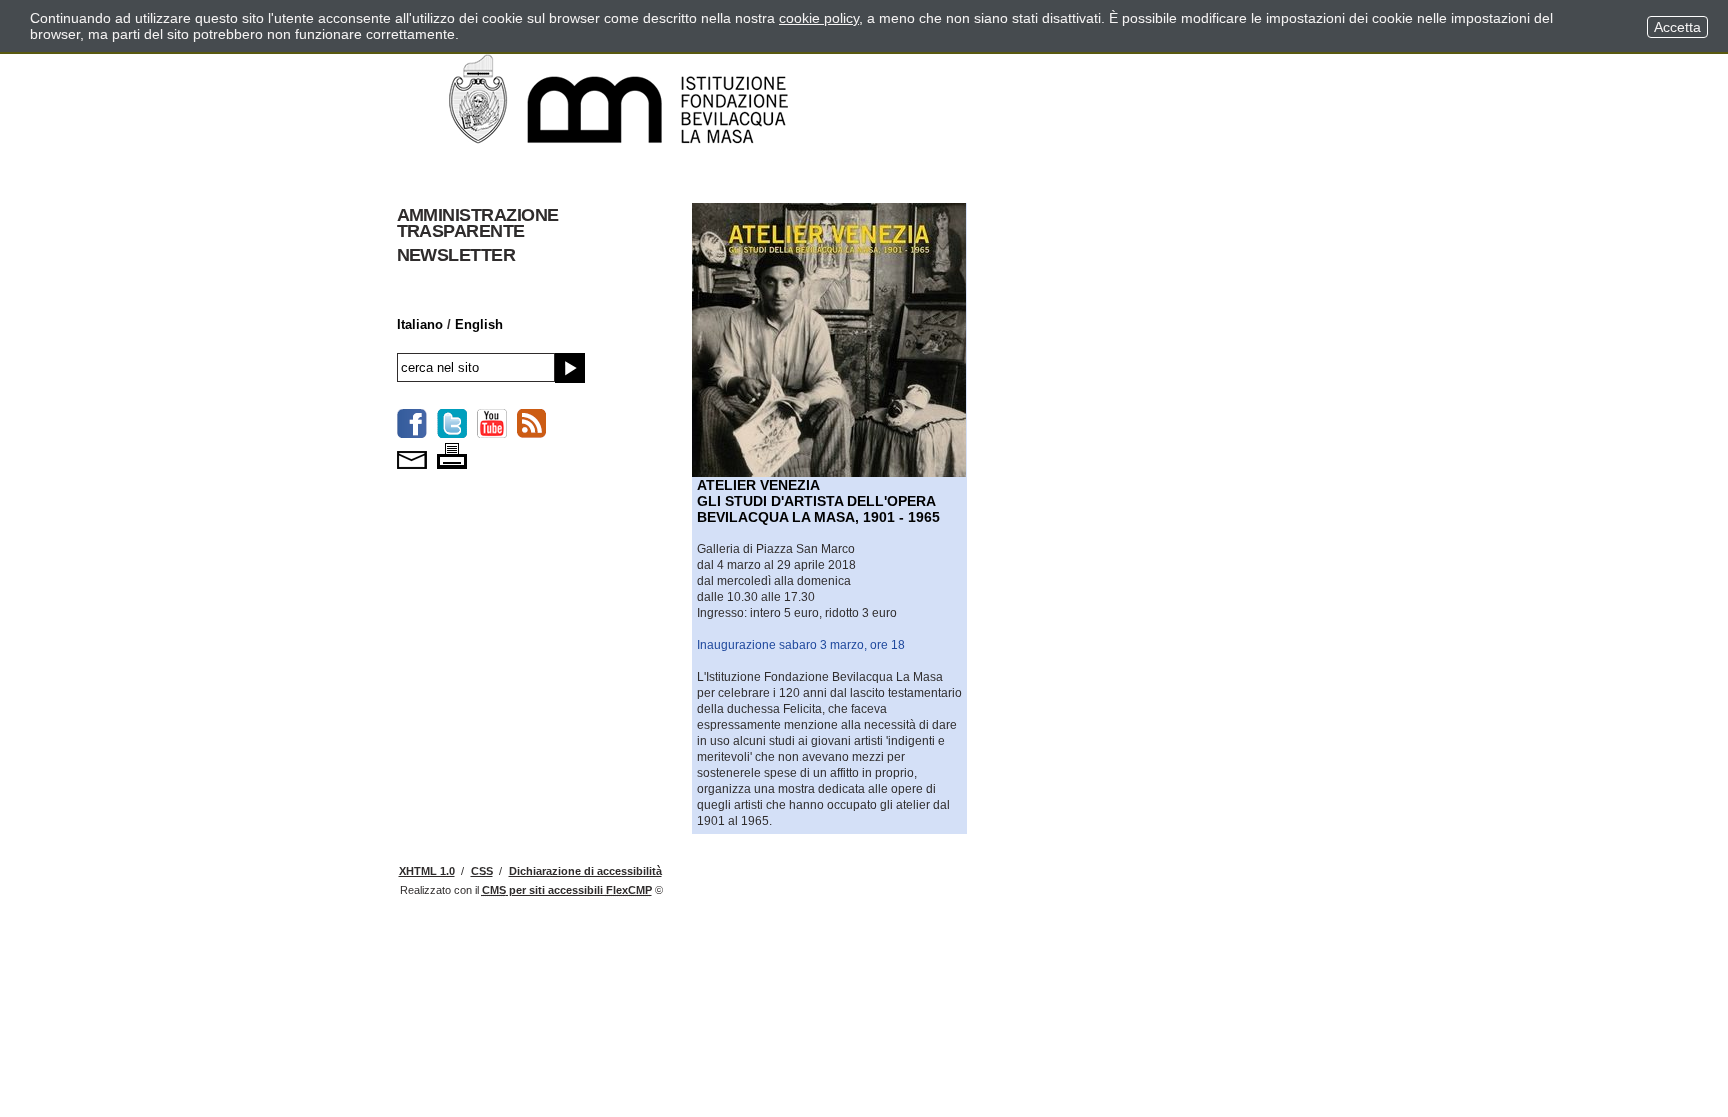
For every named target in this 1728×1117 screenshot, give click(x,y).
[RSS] (532, 424)
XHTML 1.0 (427, 871)
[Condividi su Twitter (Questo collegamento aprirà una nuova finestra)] (452, 424)
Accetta (1677, 27)
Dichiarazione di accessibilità (585, 871)
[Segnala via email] (412, 454)
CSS (482, 871)
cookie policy (819, 18)
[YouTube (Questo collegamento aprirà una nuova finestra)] (492, 424)
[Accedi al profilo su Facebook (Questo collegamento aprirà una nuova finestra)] (412, 424)
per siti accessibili (567, 890)
